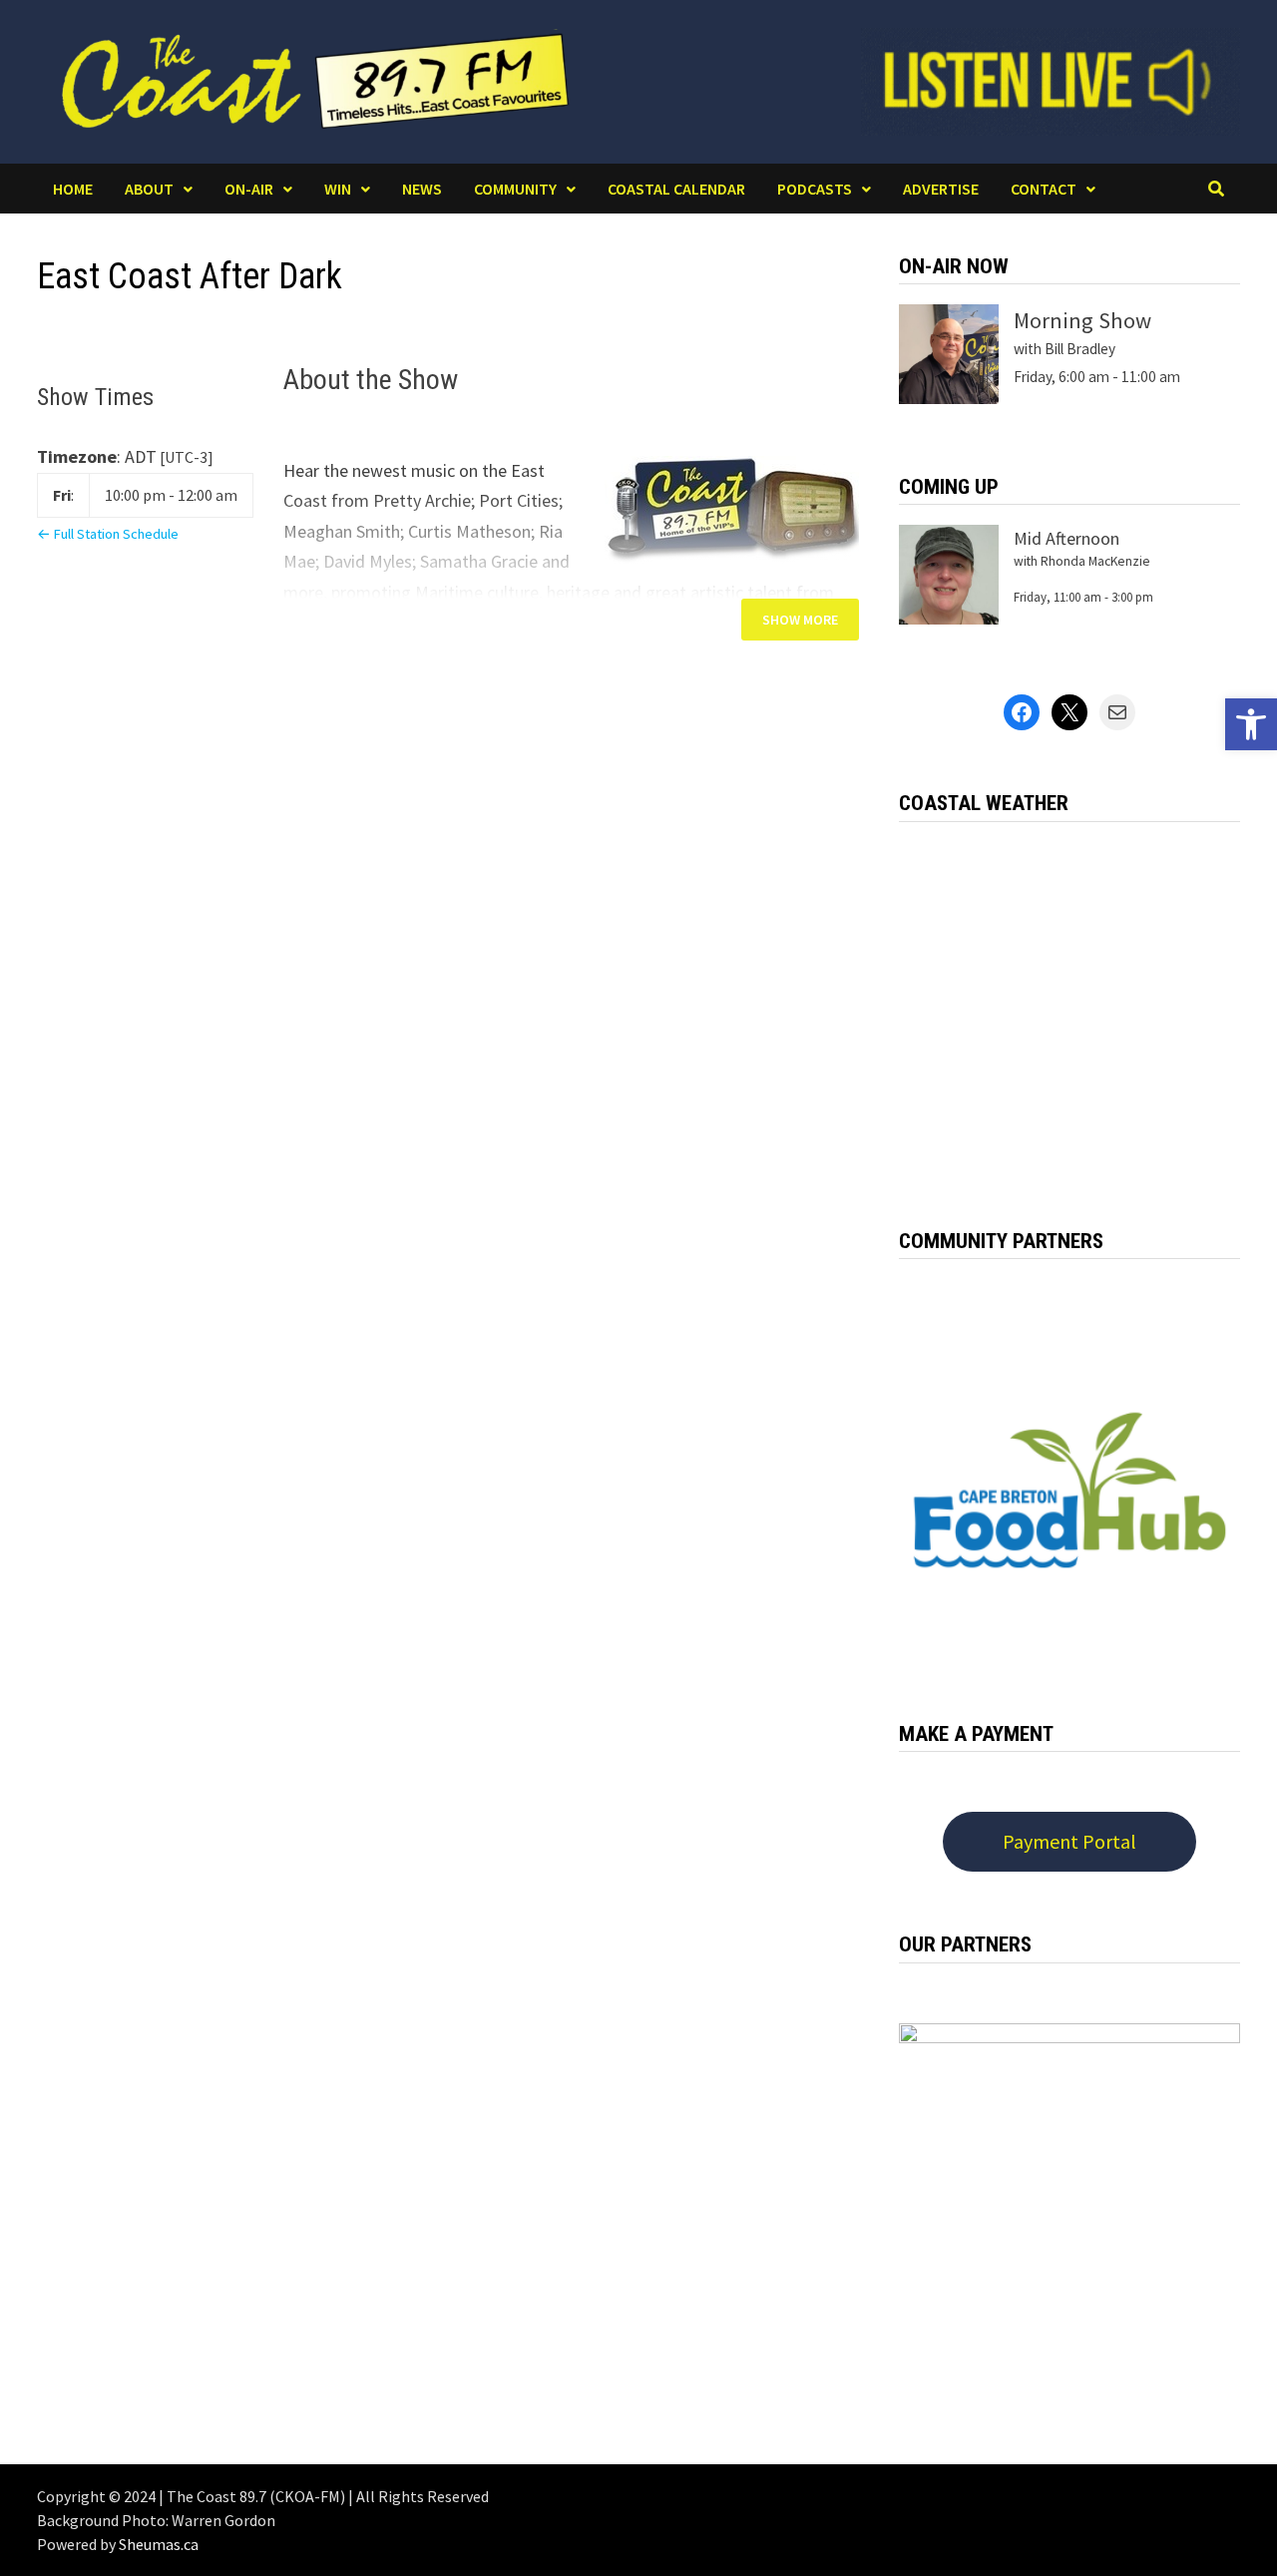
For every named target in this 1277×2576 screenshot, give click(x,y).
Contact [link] (1044, 189)
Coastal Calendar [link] (676, 189)
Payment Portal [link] (1069, 1841)
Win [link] (338, 189)
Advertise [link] (941, 189)
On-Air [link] (249, 189)
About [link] (149, 189)
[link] (1251, 724)
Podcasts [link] (815, 189)
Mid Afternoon (1066, 538)
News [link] (422, 189)
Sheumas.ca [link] (159, 2544)
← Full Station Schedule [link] (108, 534)
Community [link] (515, 189)
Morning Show (1082, 320)
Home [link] (73, 189)
